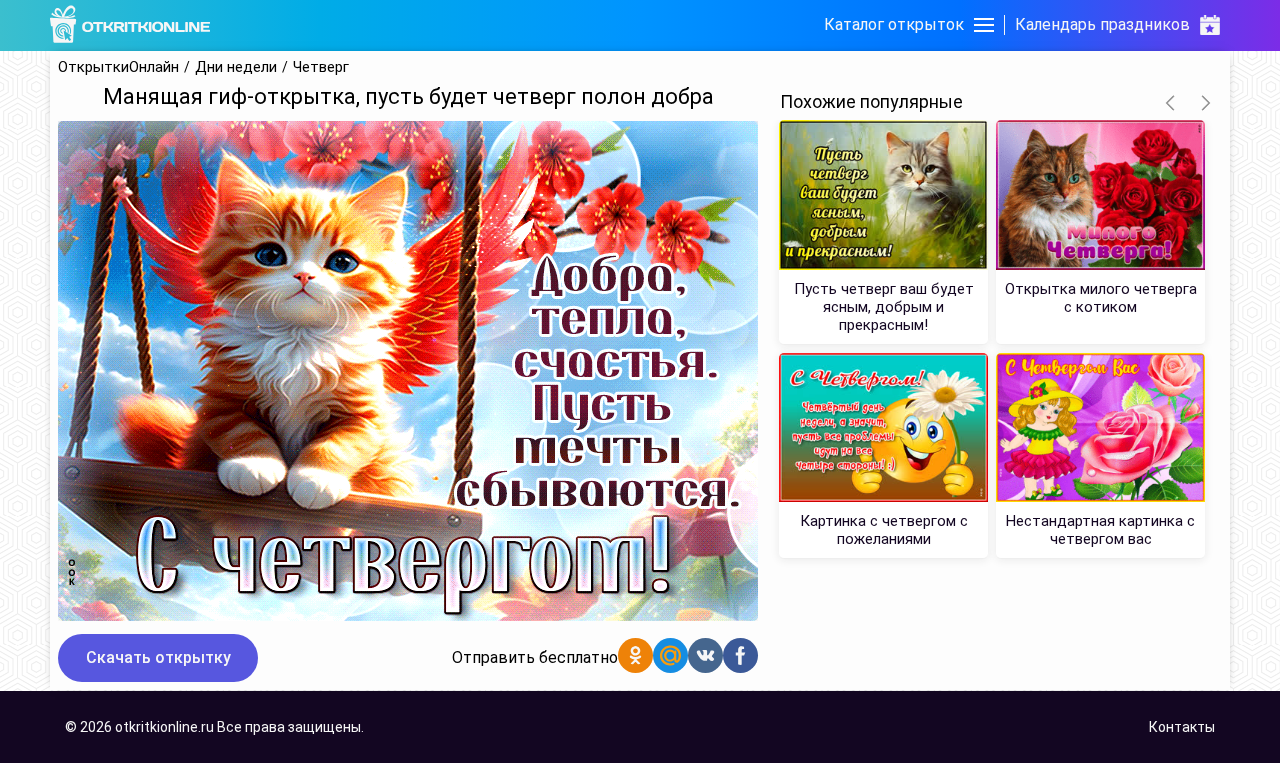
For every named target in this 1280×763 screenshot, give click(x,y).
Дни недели (236, 67)
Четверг (321, 67)
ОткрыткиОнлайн (118, 67)
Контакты (1182, 727)
